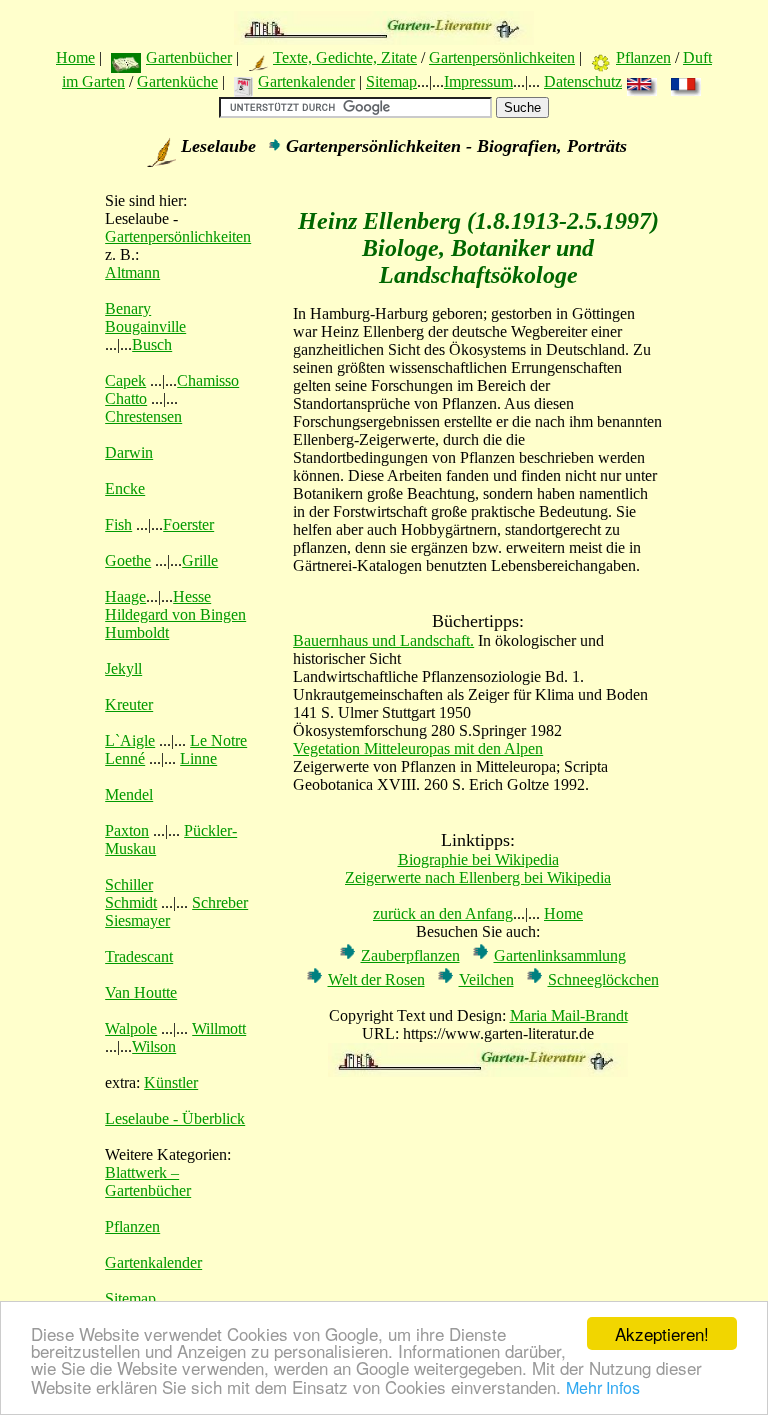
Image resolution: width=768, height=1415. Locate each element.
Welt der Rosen (376, 979)
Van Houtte (141, 992)
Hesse (192, 596)
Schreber (220, 902)
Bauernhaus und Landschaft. (383, 640)
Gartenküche (177, 81)
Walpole (131, 1028)
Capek (125, 380)
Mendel (129, 794)
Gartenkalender (306, 81)
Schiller (129, 884)
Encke (125, 488)
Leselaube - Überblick (175, 1118)
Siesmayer (137, 920)
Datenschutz (583, 81)
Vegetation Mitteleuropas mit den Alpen (418, 748)
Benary (128, 308)
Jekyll (123, 668)
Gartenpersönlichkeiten (502, 57)
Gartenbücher (189, 57)
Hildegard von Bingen (175, 614)
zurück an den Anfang (443, 913)
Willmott (219, 1028)
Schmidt (131, 902)
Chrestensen (143, 416)
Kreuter (129, 704)
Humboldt (137, 632)
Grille (200, 560)
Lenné (125, 758)
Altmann (132, 272)
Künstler (171, 1082)
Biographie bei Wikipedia (478, 859)
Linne (198, 758)
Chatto (126, 398)
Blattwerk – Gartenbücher (148, 1181)
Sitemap (391, 81)
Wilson (154, 1046)
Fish (118, 524)
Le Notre (218, 740)
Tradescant (139, 956)
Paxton (127, 830)
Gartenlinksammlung (560, 955)
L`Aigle (130, 740)
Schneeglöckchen (603, 979)
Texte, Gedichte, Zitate (345, 57)
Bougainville (145, 326)
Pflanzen (643, 57)
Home (75, 57)
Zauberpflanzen (410, 955)
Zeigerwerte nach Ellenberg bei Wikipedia (478, 877)
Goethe (128, 560)
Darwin (129, 452)
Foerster (188, 524)
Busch (152, 344)
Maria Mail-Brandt (569, 1015)
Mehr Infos (603, 1387)
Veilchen (486, 979)
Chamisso (208, 380)
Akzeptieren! (662, 1333)
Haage (125, 596)
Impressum (478, 81)
